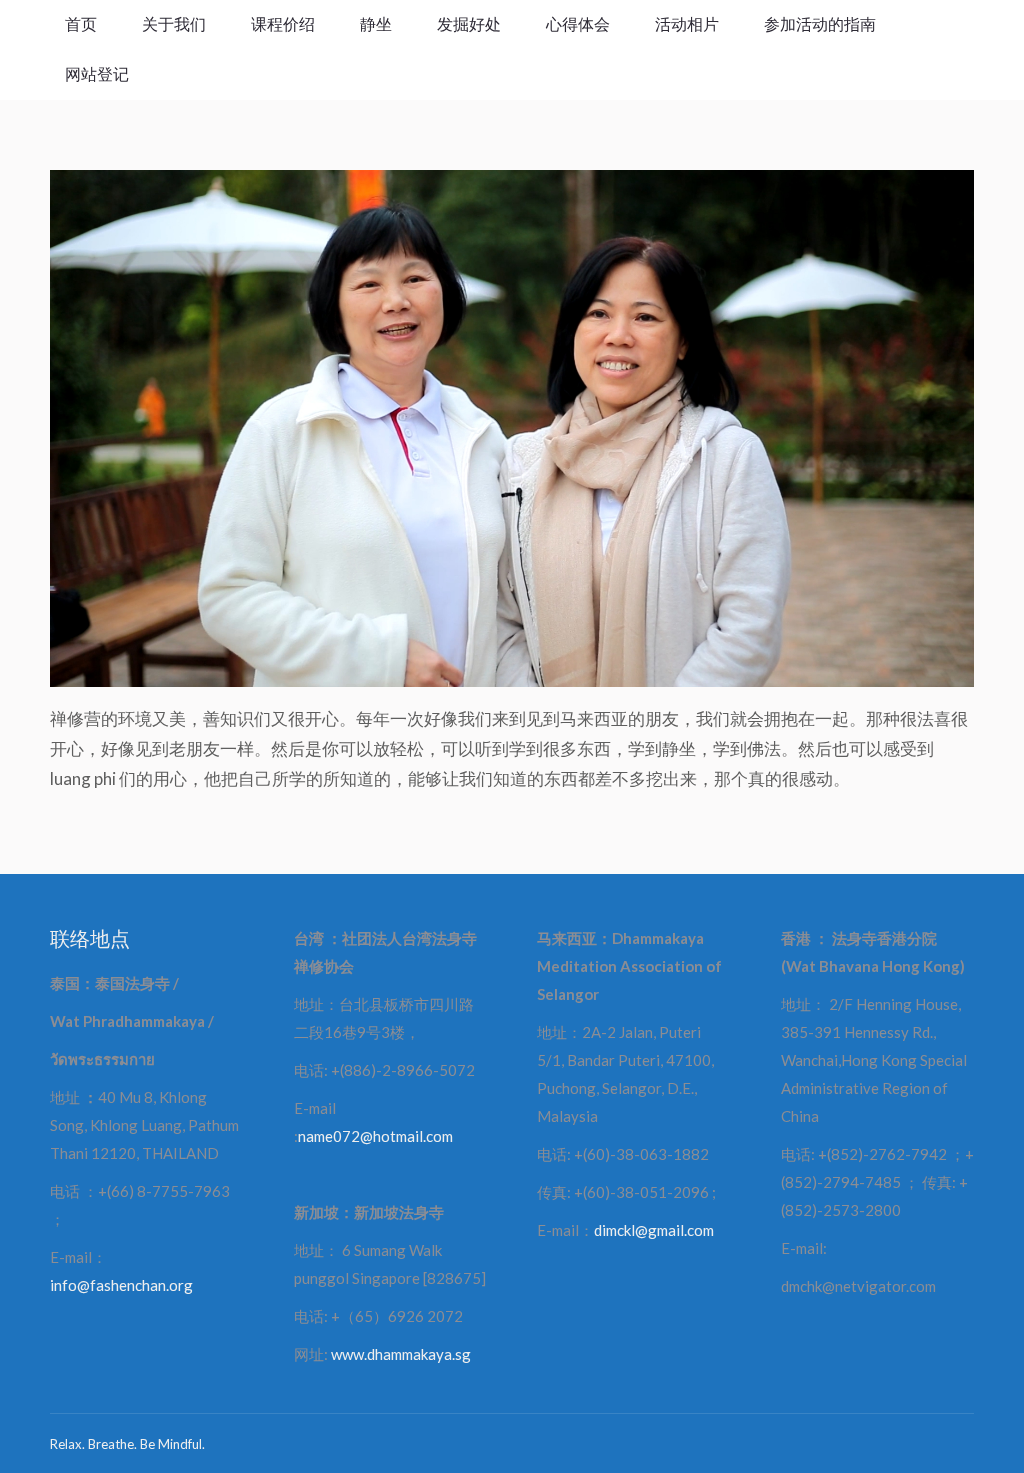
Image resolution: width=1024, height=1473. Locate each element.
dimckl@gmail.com (654, 1230)
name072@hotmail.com (375, 1136)
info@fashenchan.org (121, 1285)
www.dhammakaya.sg (401, 1354)
